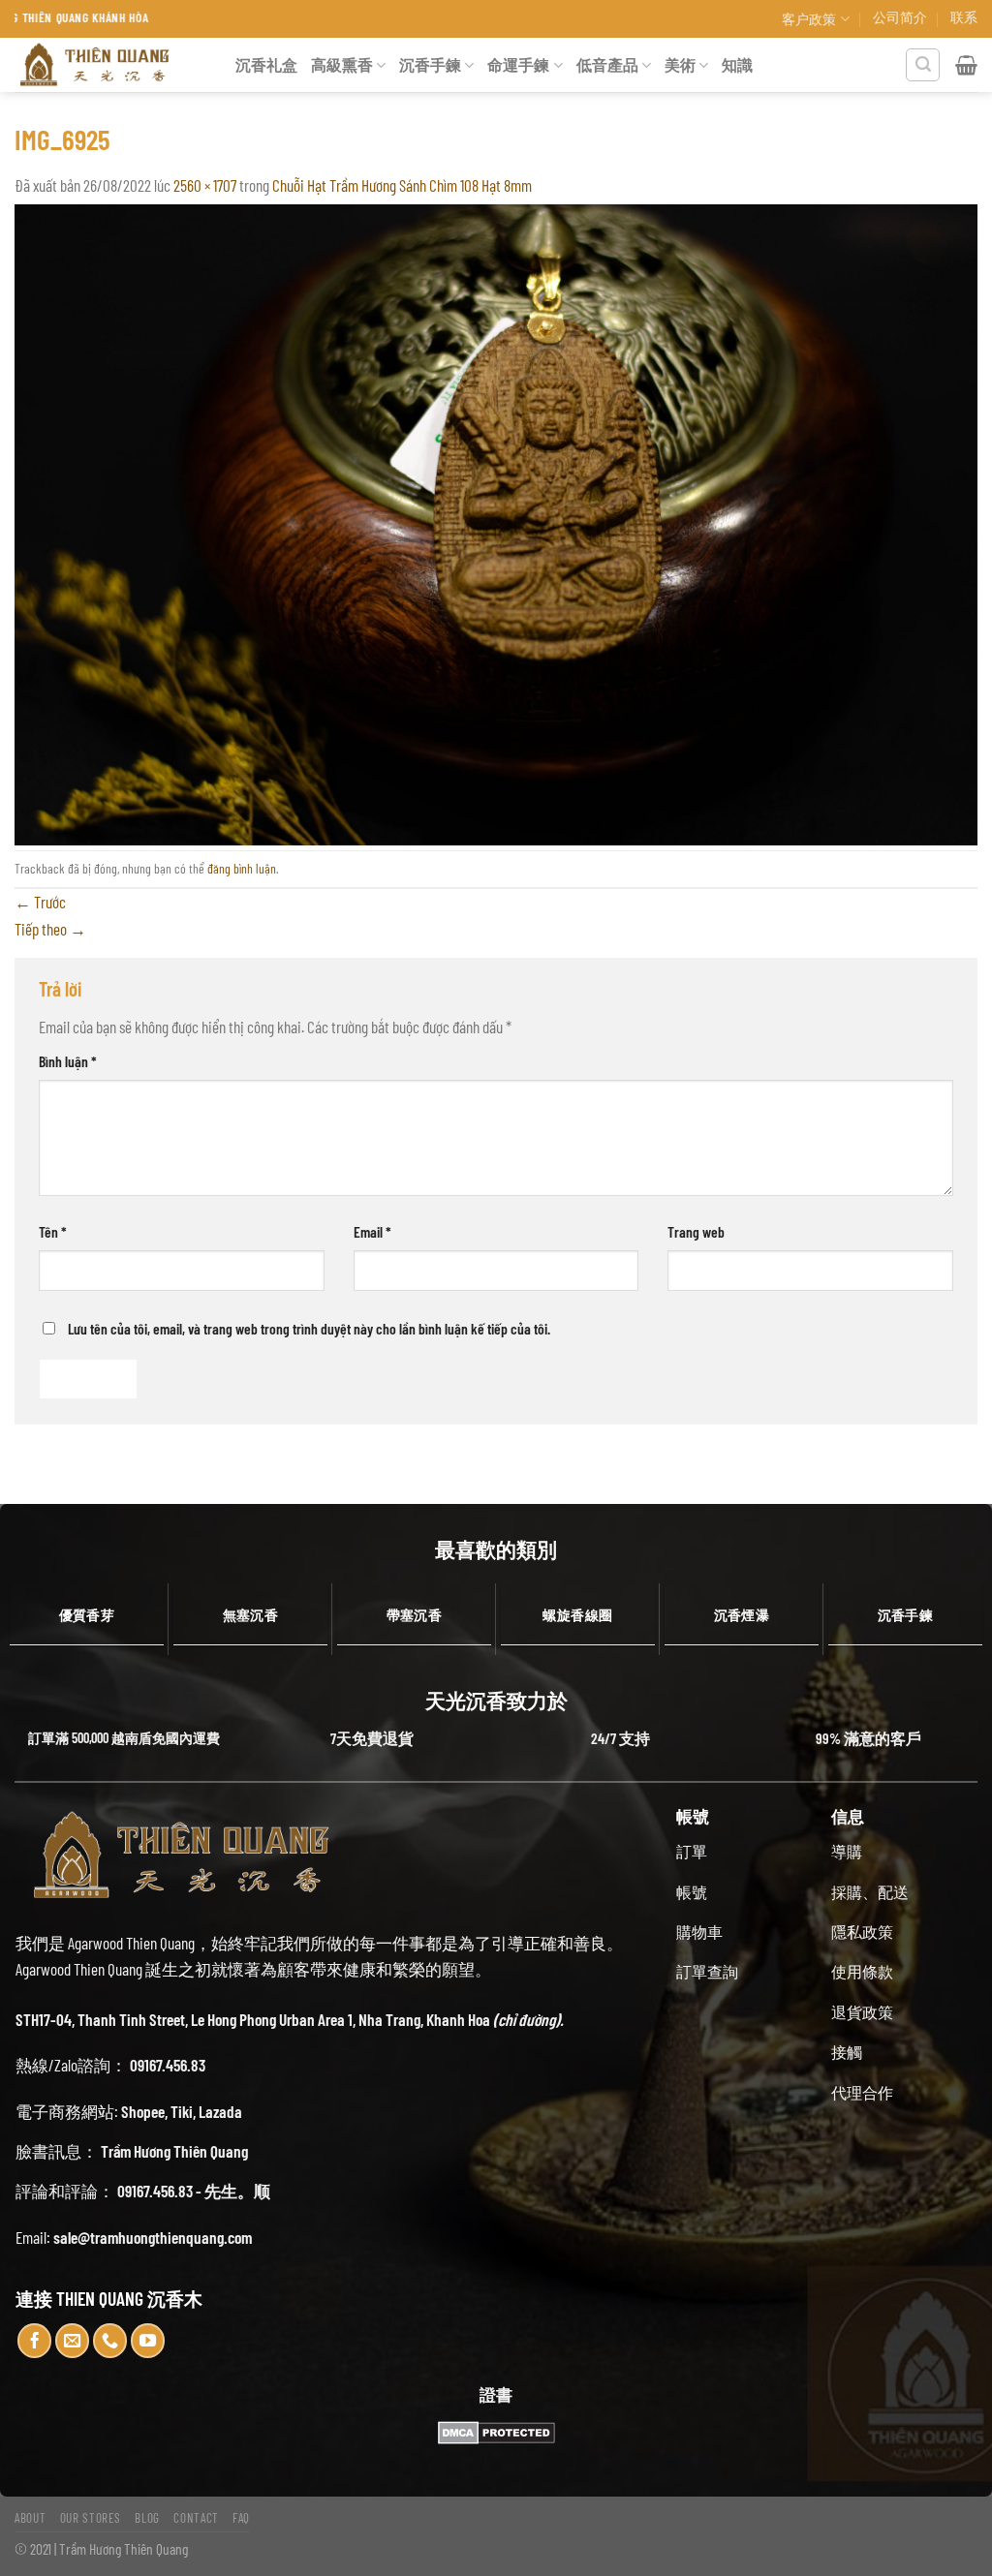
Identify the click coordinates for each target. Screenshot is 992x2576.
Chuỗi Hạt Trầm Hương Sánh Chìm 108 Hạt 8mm (402, 185)
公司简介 (900, 17)
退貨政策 (862, 2012)
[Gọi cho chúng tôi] (110, 2341)
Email (372, 1231)
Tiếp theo (50, 929)
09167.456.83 (168, 2065)
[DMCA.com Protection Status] (496, 2433)
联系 (964, 17)
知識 (737, 64)
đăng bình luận (242, 868)
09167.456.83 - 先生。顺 (194, 2191)
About (30, 2518)
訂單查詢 (707, 1971)
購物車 (699, 1932)
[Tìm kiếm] (923, 65)
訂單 (692, 1851)
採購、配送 (870, 1892)
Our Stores (91, 2518)
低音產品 (607, 64)
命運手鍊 (518, 64)
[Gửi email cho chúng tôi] (73, 2341)
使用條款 (862, 1971)
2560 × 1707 (205, 185)
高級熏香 (342, 64)
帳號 (692, 1892)
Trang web (696, 1231)
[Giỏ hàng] (966, 65)
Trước (40, 902)
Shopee (143, 2111)
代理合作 (862, 2092)
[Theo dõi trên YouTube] (148, 2341)
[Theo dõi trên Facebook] (35, 2341)
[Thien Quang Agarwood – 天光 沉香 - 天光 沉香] (110, 65)
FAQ (241, 2518)
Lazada (220, 2111)
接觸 (847, 2052)
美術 (680, 64)
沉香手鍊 (430, 64)
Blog (147, 2518)
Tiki (182, 2111)
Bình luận (68, 1061)
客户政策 (809, 19)
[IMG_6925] (496, 522)
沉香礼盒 (266, 64)
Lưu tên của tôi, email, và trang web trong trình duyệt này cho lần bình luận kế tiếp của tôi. (309, 1328)
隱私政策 (862, 1932)
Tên (53, 1231)
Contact (196, 2518)
